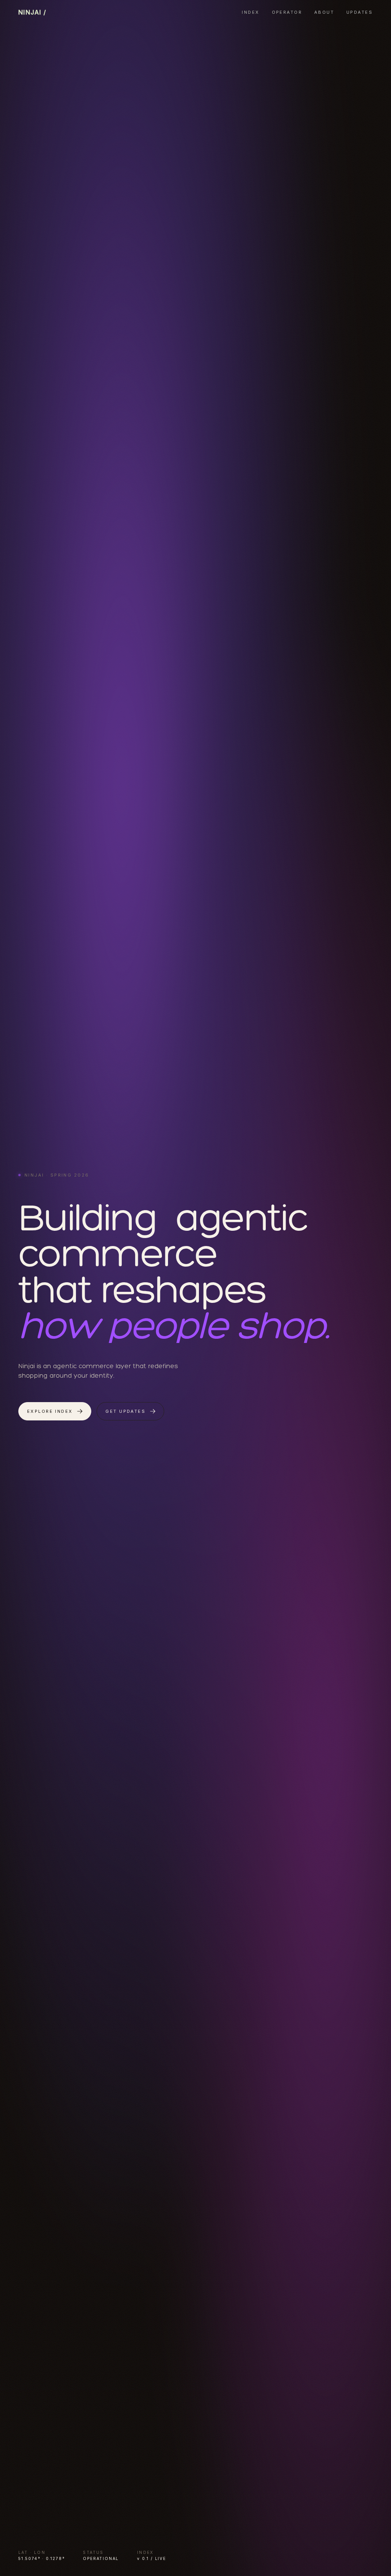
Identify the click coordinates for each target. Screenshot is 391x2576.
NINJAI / (32, 12)
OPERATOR (287, 12)
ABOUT (324, 12)
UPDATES (359, 12)
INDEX (250, 12)
